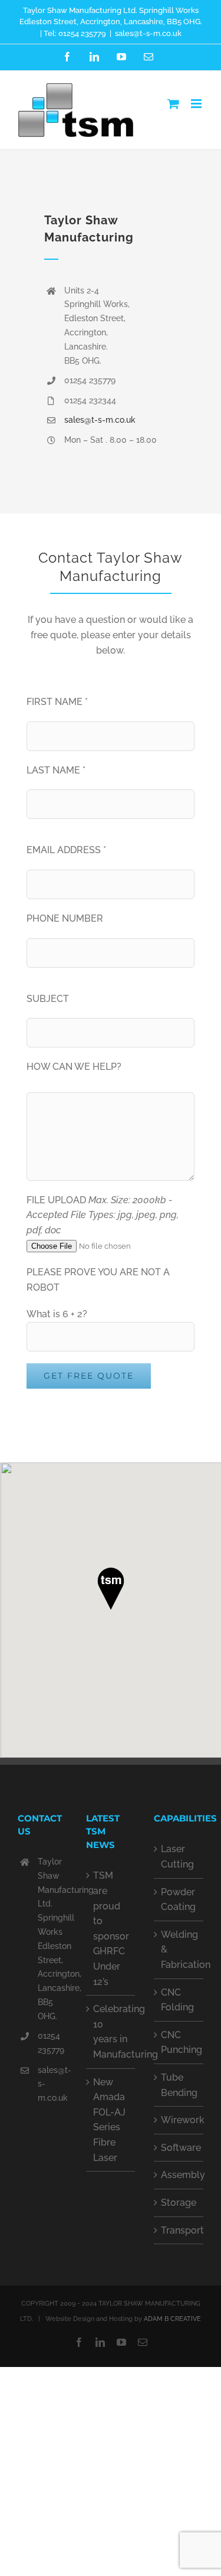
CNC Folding (177, 2000)
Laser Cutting (177, 1857)
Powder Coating (178, 1900)
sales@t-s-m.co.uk (148, 33)
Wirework (179, 2120)
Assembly (179, 2175)
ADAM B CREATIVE (172, 2319)
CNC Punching (179, 2043)
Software (179, 2148)
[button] (111, 1589)
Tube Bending (179, 2085)
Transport (179, 2230)
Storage (179, 2203)
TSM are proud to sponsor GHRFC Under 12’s (111, 1928)
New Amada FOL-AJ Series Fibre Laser (109, 2120)
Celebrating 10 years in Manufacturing (111, 2032)
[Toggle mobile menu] (197, 104)
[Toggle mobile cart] (173, 104)
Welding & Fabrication (179, 1950)
